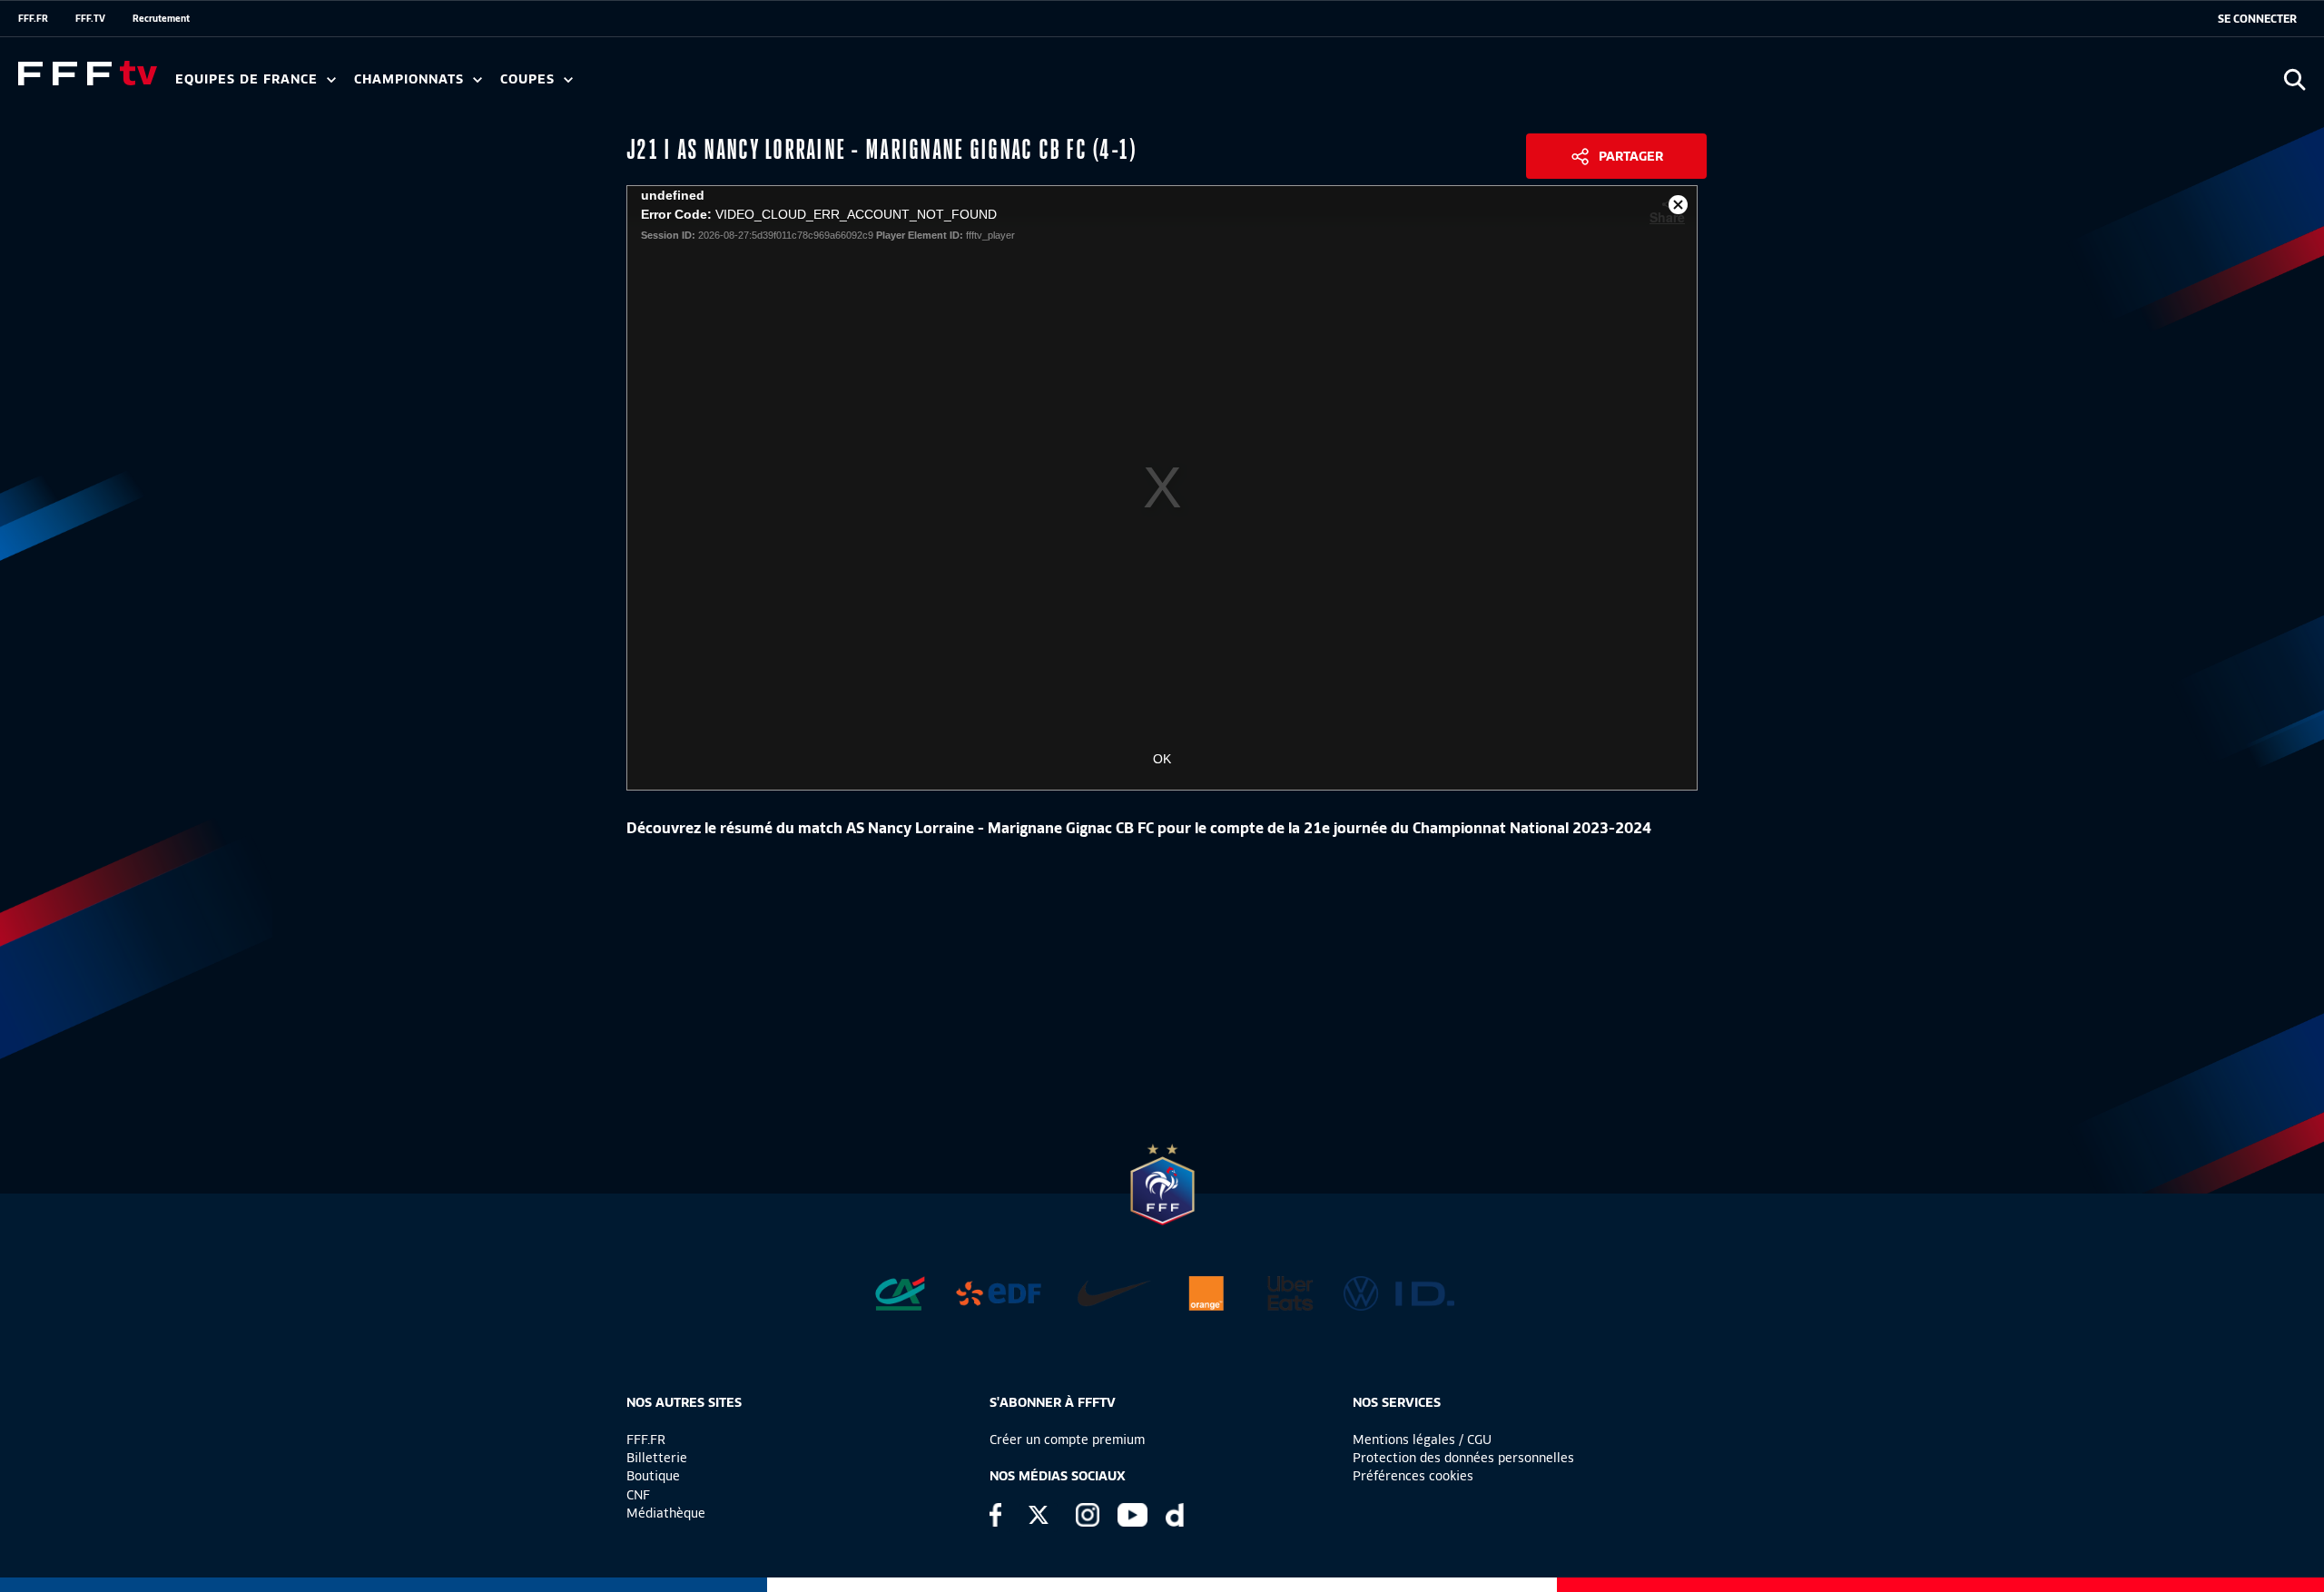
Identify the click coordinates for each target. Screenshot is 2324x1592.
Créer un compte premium (1067, 1440)
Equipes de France (249, 79)
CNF (638, 1495)
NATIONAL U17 (763, 85)
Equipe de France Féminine (350, 85)
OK (1162, 759)
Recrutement (161, 18)
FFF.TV (90, 18)
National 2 (873, 85)
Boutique (653, 1476)
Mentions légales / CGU (1422, 1440)
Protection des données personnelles (1463, 1458)
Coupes (530, 79)
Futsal (575, 85)
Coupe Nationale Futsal (793, 85)
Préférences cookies (1413, 1476)
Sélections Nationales (850, 85)
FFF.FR (33, 18)
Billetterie (657, 1458)
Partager (1631, 156)
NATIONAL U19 (642, 85)
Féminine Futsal (682, 85)
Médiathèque (666, 1513)
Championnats (411, 79)
